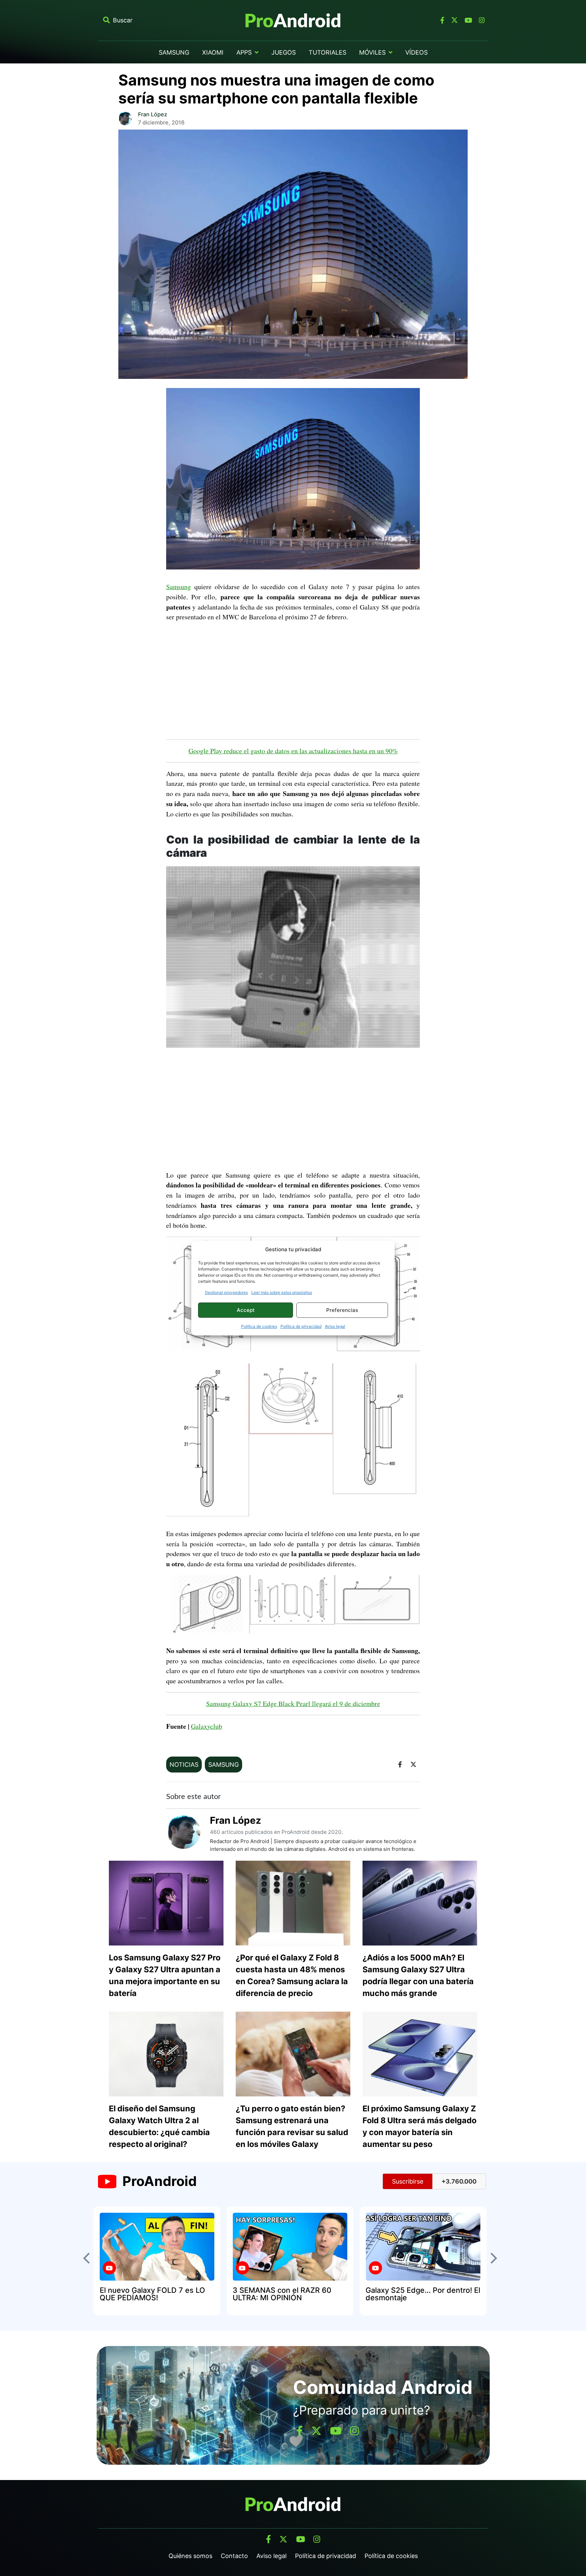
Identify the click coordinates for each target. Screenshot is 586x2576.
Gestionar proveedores (226, 1292)
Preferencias (342, 1310)
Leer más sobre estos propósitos (282, 1292)
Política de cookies (259, 1326)
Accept (246, 1310)
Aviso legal (335, 1326)
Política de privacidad (301, 1326)
